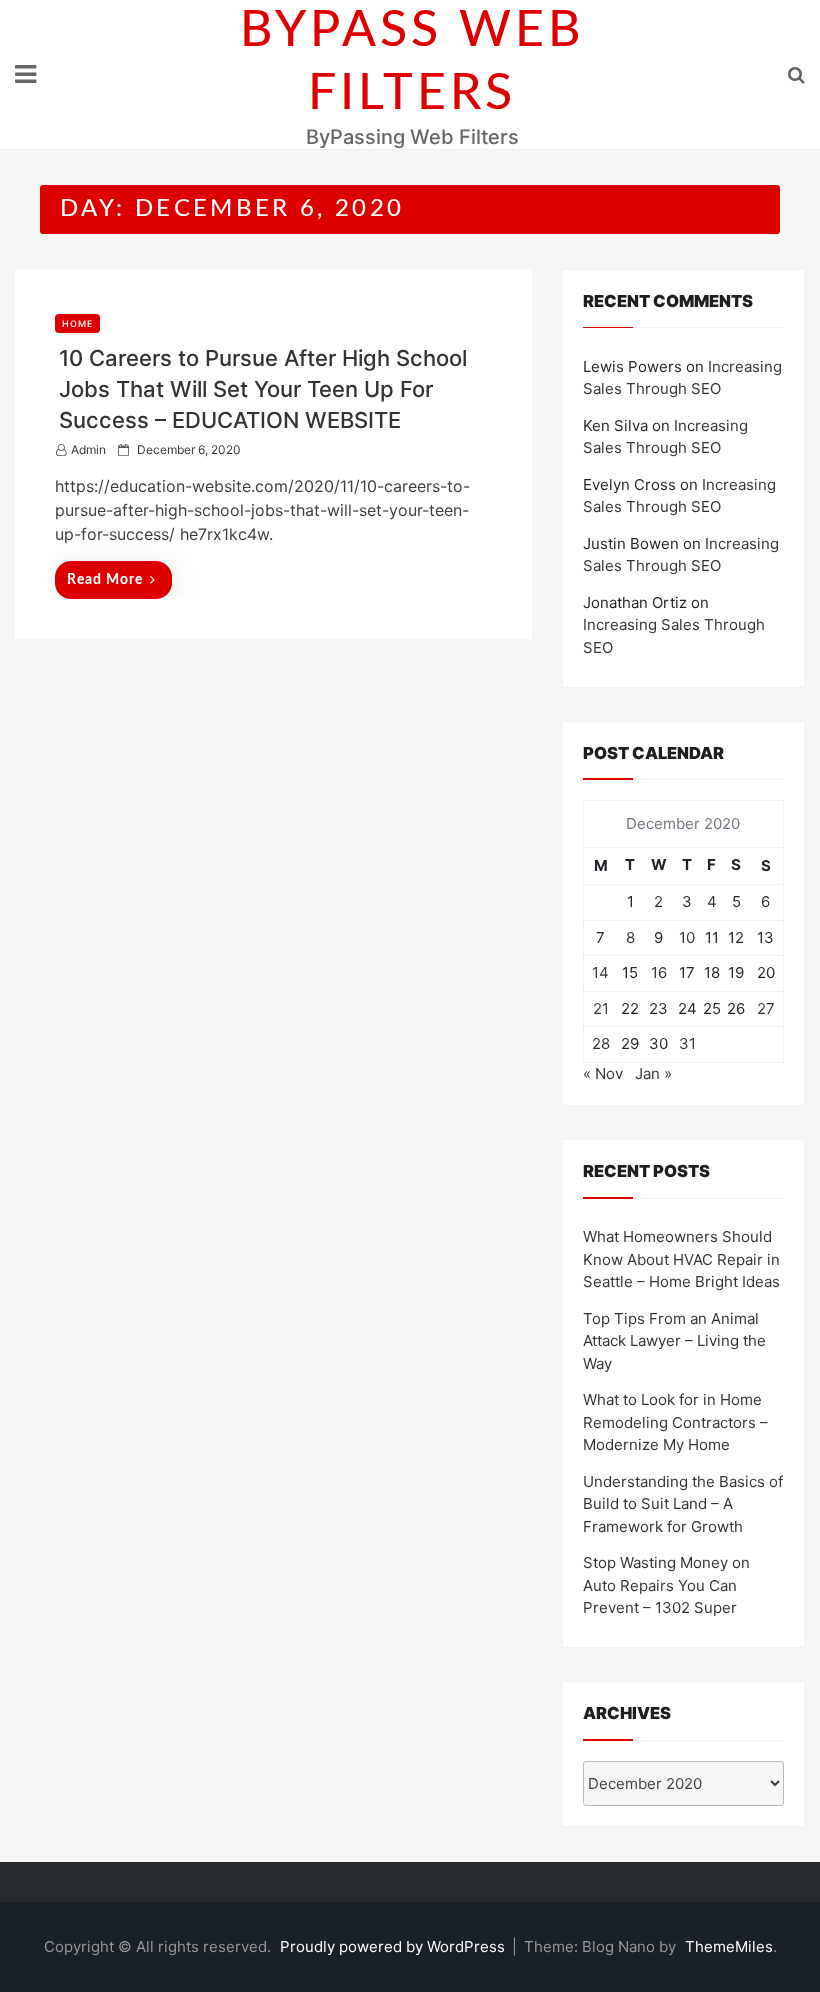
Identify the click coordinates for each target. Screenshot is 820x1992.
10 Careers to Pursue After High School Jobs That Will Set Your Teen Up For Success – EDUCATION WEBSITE (263, 389)
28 (601, 1043)
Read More (105, 580)
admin (88, 449)
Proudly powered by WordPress (394, 1946)
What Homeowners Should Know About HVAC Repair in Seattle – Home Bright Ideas (681, 1259)
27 (766, 1008)
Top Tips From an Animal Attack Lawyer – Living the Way (674, 1341)
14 (600, 972)
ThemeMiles (729, 1946)
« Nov (603, 1073)
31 (687, 1043)
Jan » (653, 1073)
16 (659, 972)
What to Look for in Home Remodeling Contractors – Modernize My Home (675, 1422)
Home (77, 323)
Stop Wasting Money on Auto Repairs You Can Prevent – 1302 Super (666, 1585)
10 (687, 937)
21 (601, 1008)
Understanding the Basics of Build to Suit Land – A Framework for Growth (683, 1504)
